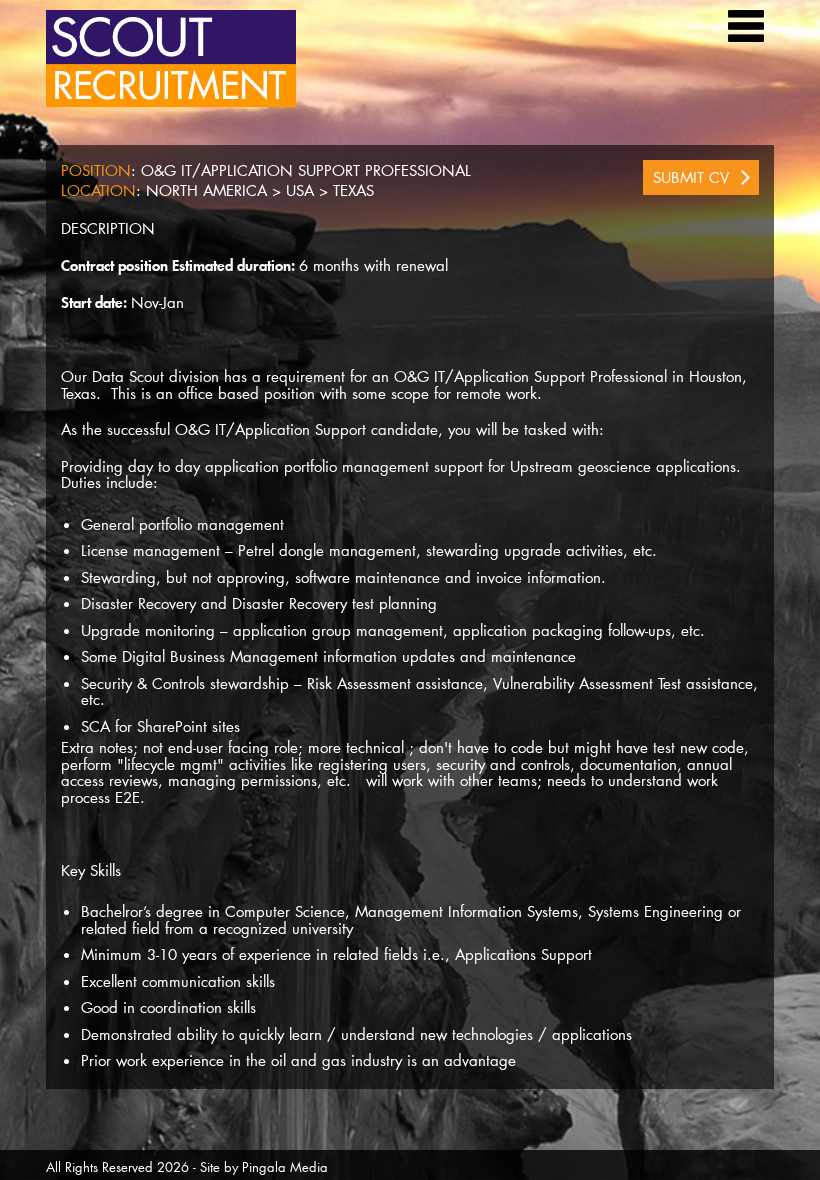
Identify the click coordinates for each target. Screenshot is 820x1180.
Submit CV (691, 177)
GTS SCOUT (171, 58)
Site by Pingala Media (264, 1166)
